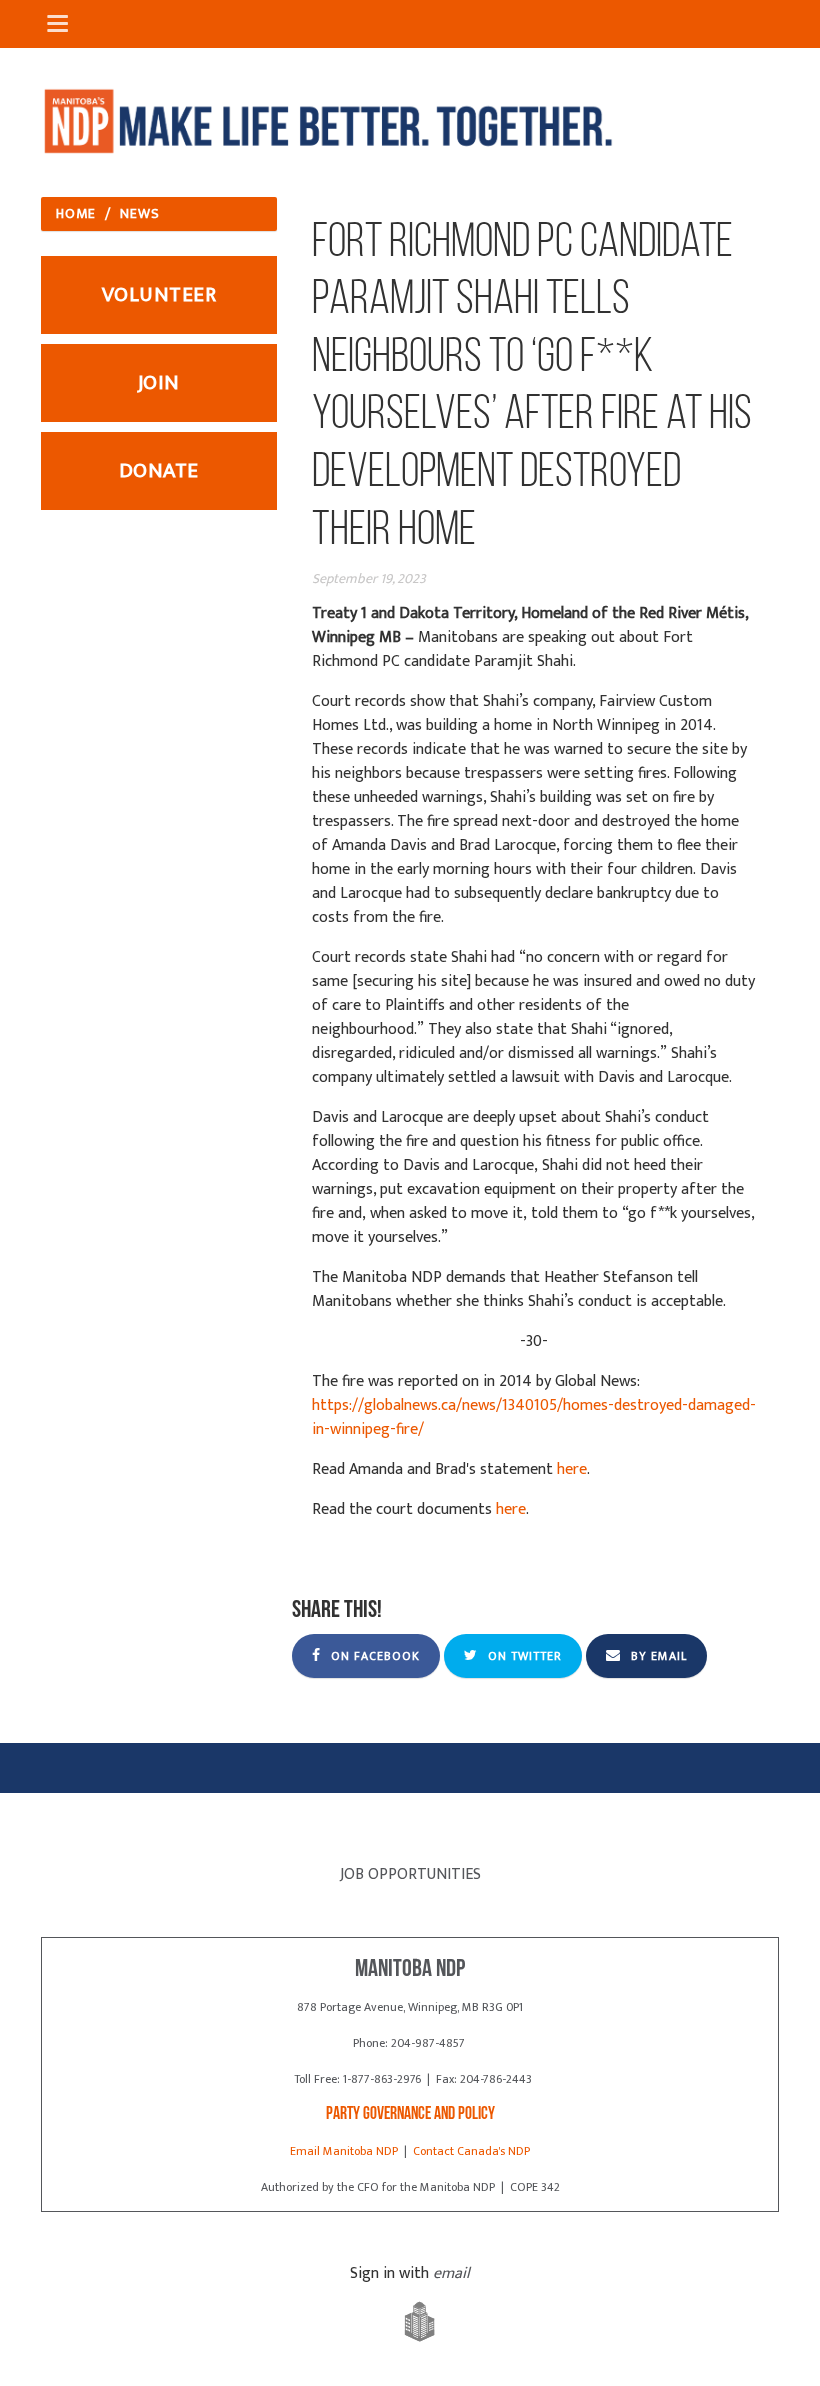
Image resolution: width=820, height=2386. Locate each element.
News (140, 213)
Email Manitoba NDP (344, 2151)
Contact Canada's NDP (471, 2151)
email (451, 2273)
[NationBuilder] (409, 2323)
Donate (159, 470)
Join (159, 382)
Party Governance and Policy (410, 2114)
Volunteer (159, 294)
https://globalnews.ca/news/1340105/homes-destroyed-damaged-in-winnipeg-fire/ (534, 1417)
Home (76, 213)
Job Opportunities (410, 1874)
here (572, 1469)
